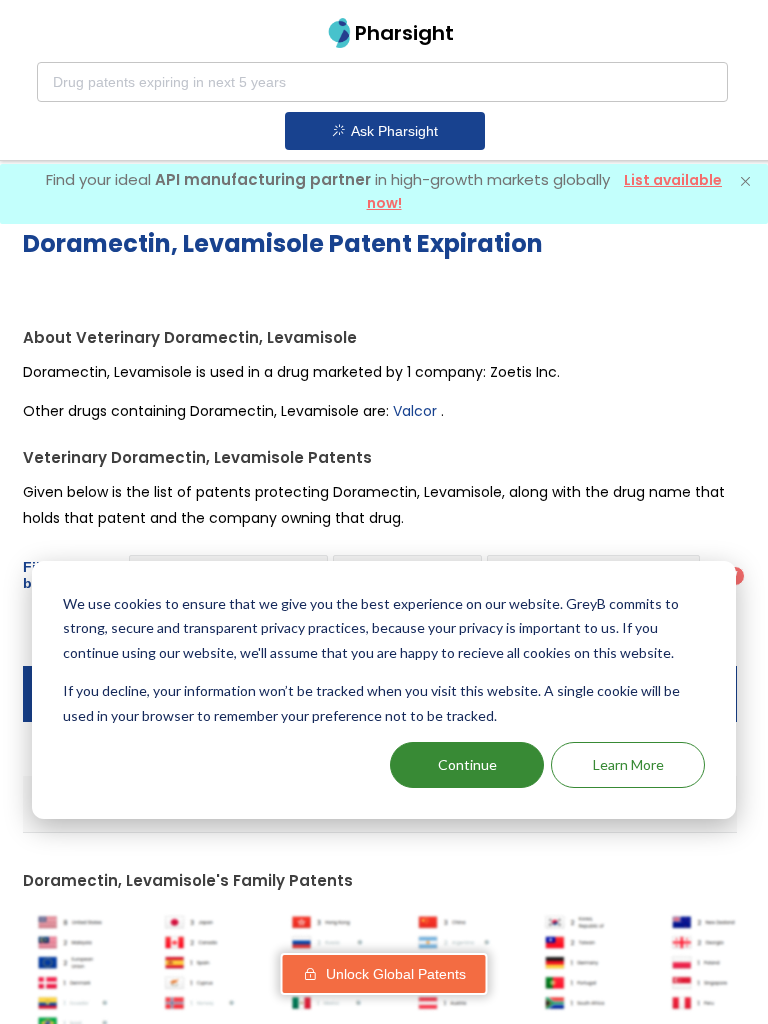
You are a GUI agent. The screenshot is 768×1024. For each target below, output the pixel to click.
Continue (467, 764)
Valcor (415, 411)
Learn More (628, 764)
